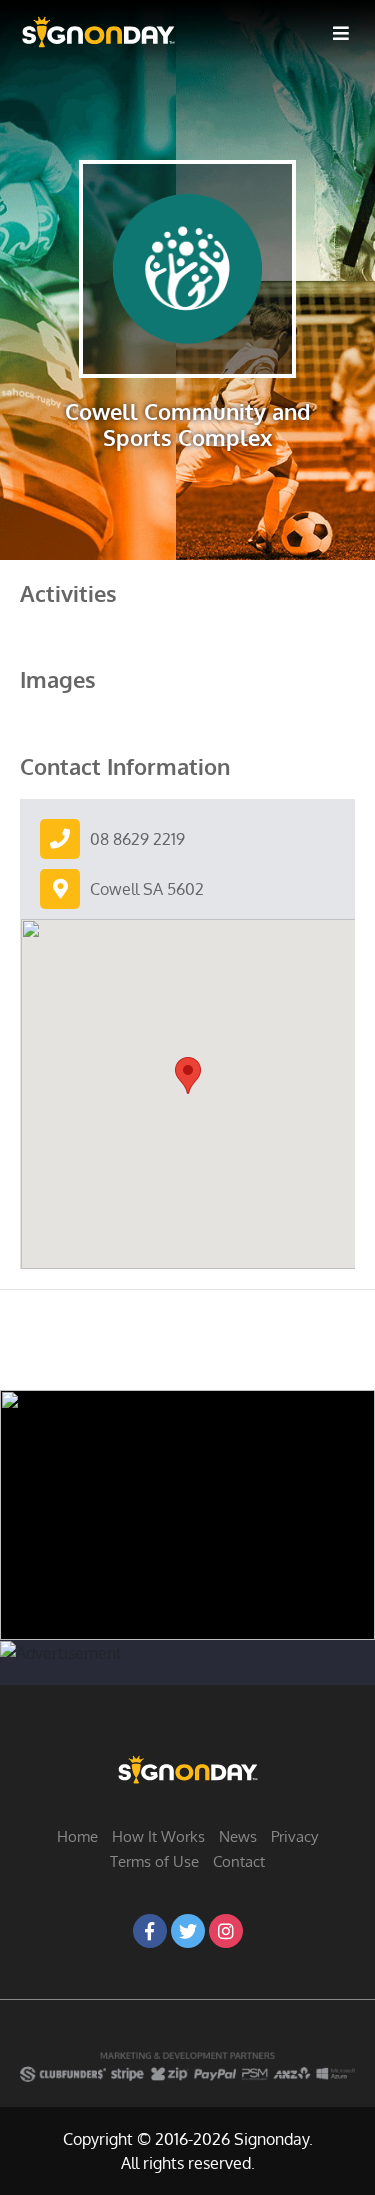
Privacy (294, 1836)
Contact (239, 1861)
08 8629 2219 (137, 839)
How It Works (158, 1836)
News (238, 1836)
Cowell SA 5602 (147, 889)
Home (77, 1836)
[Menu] (341, 32)
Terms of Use (154, 1861)
